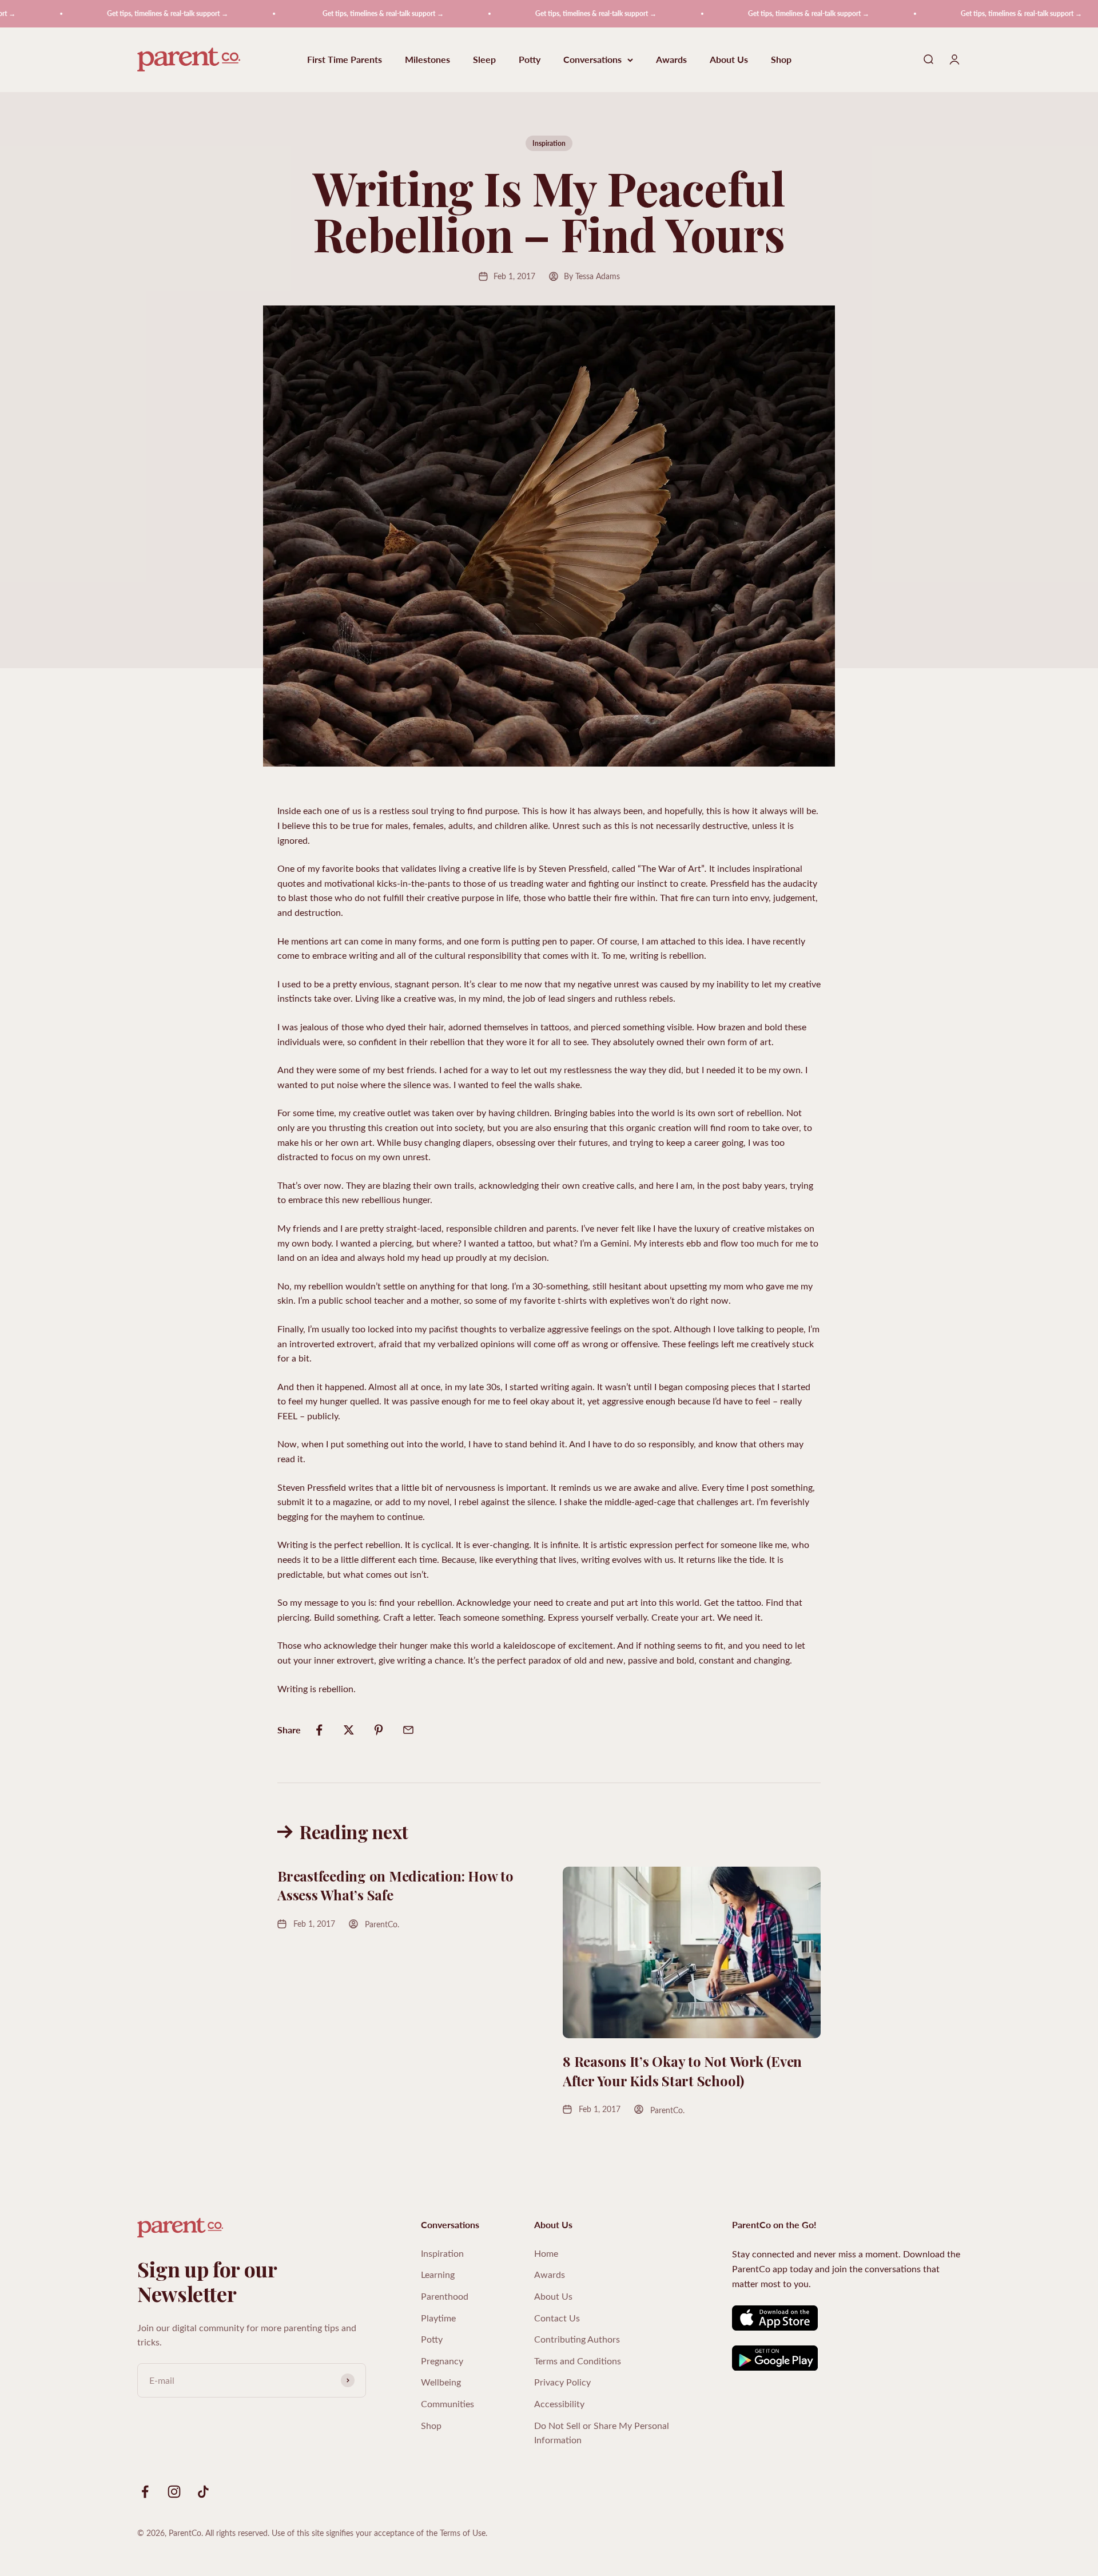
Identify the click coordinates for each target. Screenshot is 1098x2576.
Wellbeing (441, 2382)
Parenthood (445, 2296)
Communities (447, 2404)
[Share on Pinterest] (379, 1730)
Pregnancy (442, 2361)
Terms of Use (463, 2533)
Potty (530, 60)
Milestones (427, 60)
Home (546, 2253)
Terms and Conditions (578, 2361)
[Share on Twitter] (349, 1730)
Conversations (592, 60)
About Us (729, 60)
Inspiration (549, 143)
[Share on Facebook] (319, 1730)
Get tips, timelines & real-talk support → (112, 13)
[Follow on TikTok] (203, 2492)
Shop (781, 60)
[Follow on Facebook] (145, 2492)
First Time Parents (345, 60)
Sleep (484, 60)
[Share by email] (408, 1730)
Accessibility (559, 2404)
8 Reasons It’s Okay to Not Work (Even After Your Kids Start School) (682, 2071)
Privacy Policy (562, 2382)
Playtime (438, 2318)
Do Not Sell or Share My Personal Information (602, 2433)
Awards (671, 60)
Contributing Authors (577, 2339)
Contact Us (557, 2318)
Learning (438, 2274)
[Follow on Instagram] (174, 2492)
